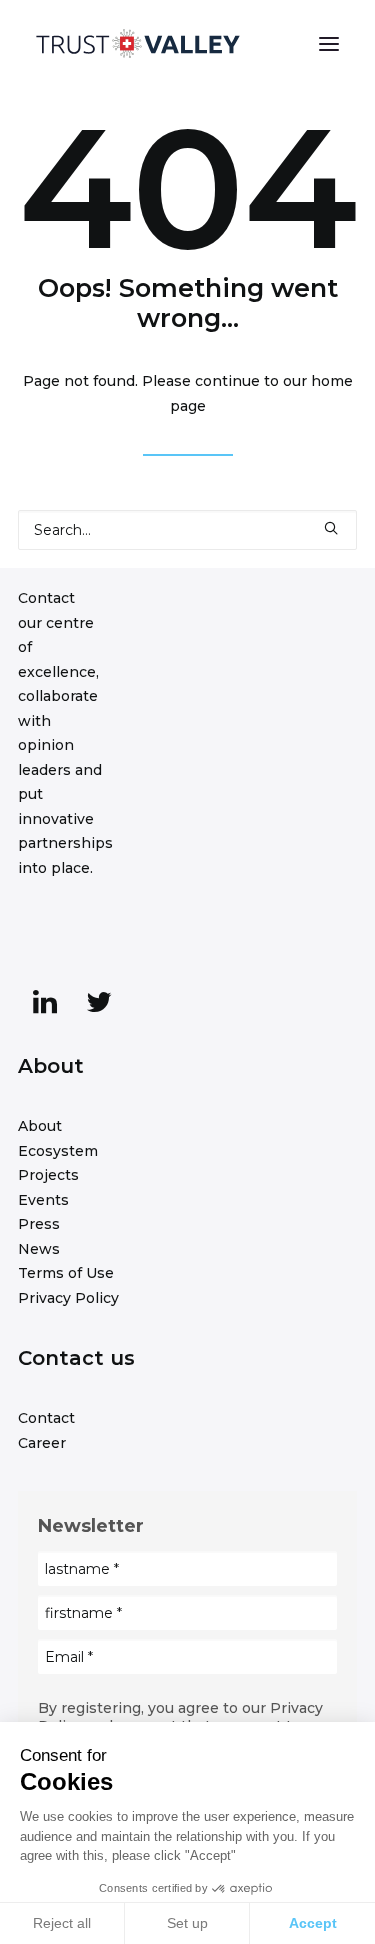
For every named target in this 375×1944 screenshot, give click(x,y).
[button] (329, 44)
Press (39, 1224)
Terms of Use (66, 1273)
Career (42, 1443)
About (40, 1126)
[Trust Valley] (138, 44)
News (39, 1249)
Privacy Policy (68, 1298)
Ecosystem (58, 1151)
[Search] (187, 530)
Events (43, 1200)
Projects (48, 1175)
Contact (46, 1418)
